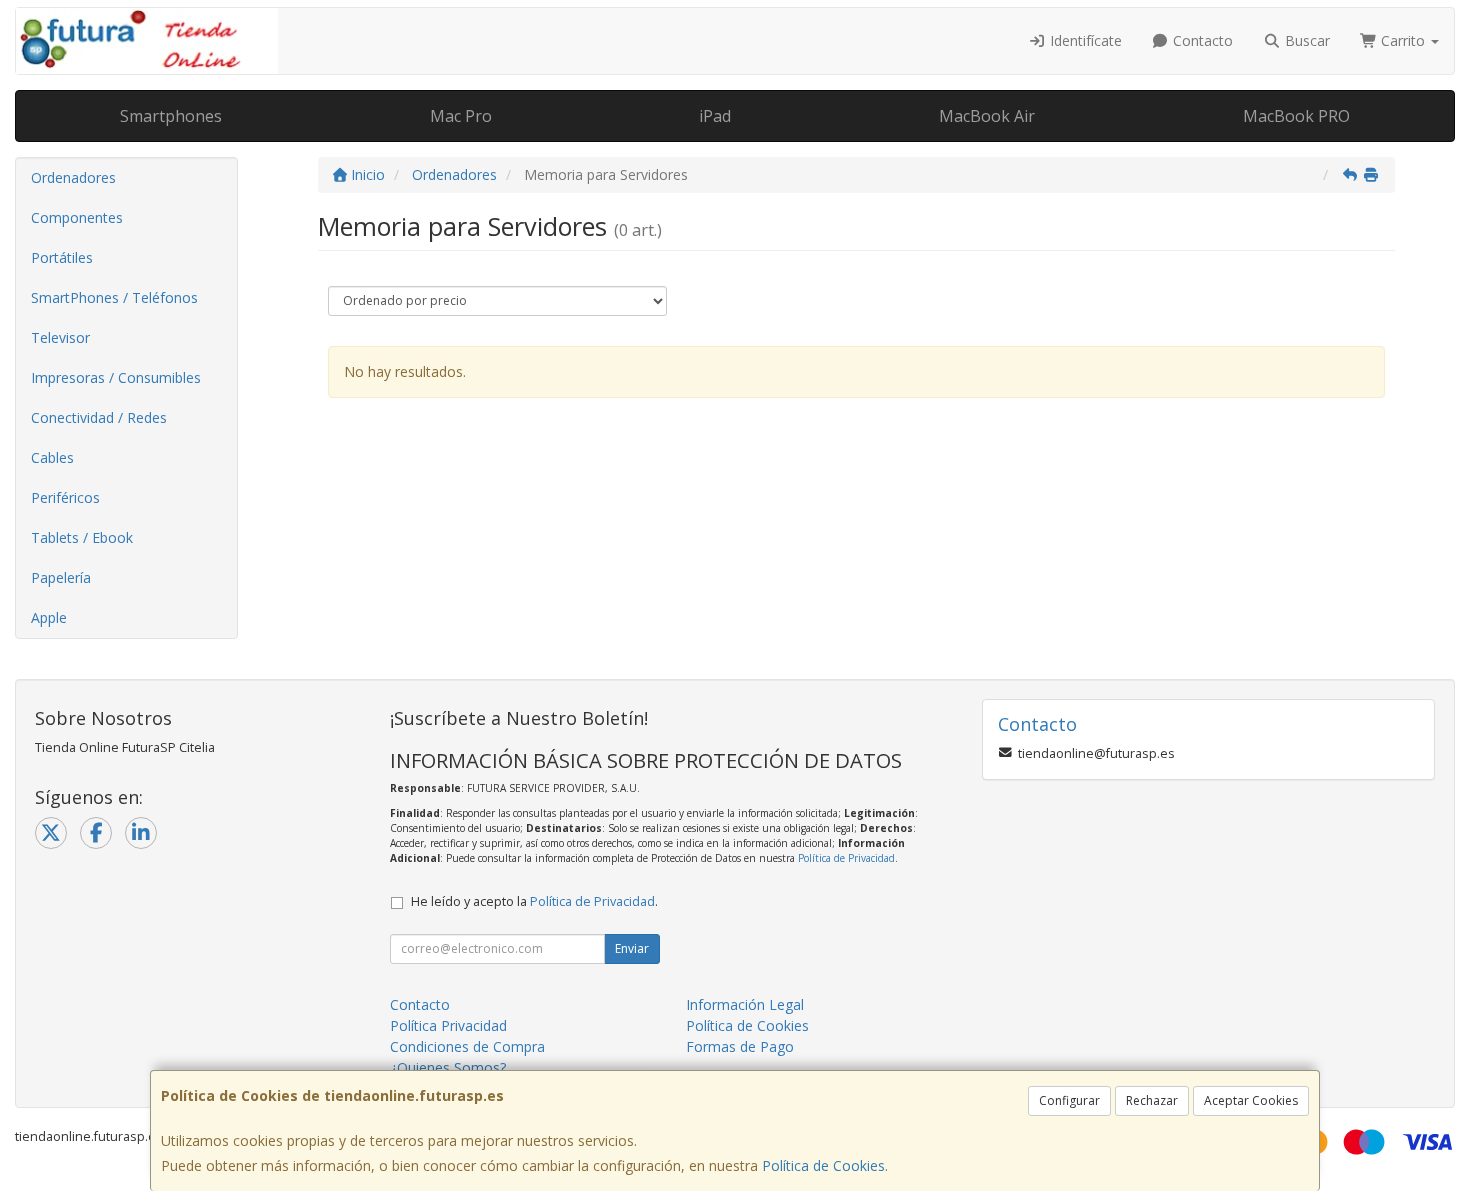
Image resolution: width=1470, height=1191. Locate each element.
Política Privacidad (448, 1025)
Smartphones (171, 116)
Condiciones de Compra (467, 1046)
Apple (49, 617)
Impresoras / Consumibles (116, 377)
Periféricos (65, 497)
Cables (52, 457)
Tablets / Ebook (82, 537)
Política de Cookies (823, 1165)
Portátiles (62, 257)
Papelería (61, 577)
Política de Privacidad (846, 858)
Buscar (1305, 40)
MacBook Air (987, 116)
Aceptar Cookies (1251, 1100)
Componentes (77, 217)
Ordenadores (73, 177)
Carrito (1403, 40)
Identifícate (1084, 40)
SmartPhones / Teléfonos (114, 297)
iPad (715, 116)
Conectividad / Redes (99, 417)
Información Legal (745, 1004)
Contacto (1201, 40)
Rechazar (1152, 1100)
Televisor (60, 337)
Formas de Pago (740, 1046)
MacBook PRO (1296, 116)
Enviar (632, 948)
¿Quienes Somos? (448, 1067)
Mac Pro (461, 116)
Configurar (1069, 1100)
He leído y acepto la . (534, 901)
